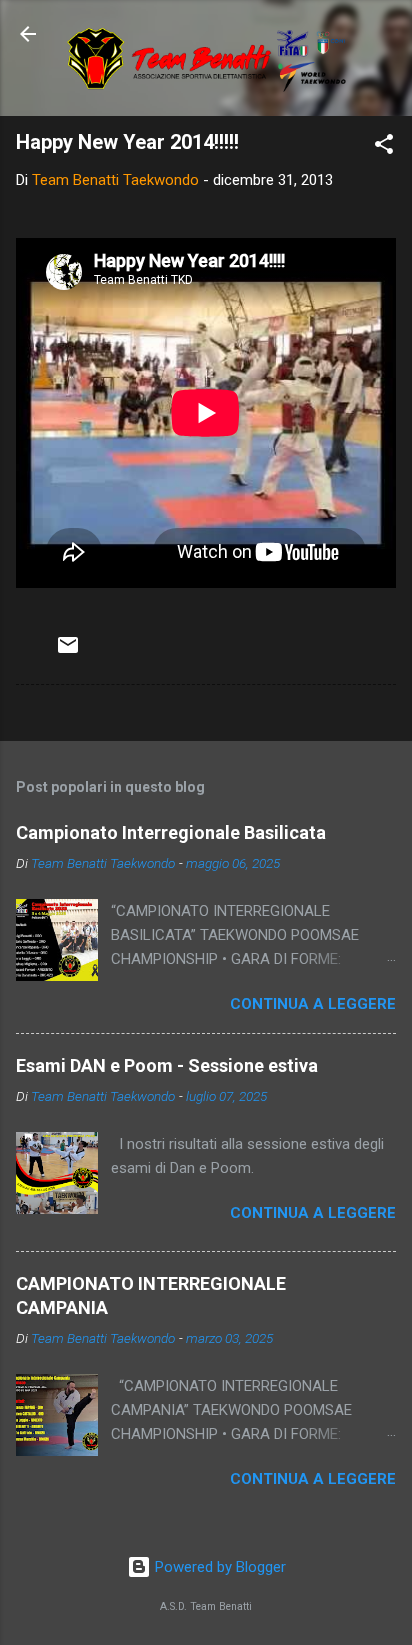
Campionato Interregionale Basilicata (171, 832)
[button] (384, 147)
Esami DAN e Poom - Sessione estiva (167, 1065)
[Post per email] (68, 652)
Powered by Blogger (218, 1567)
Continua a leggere (313, 1004)
